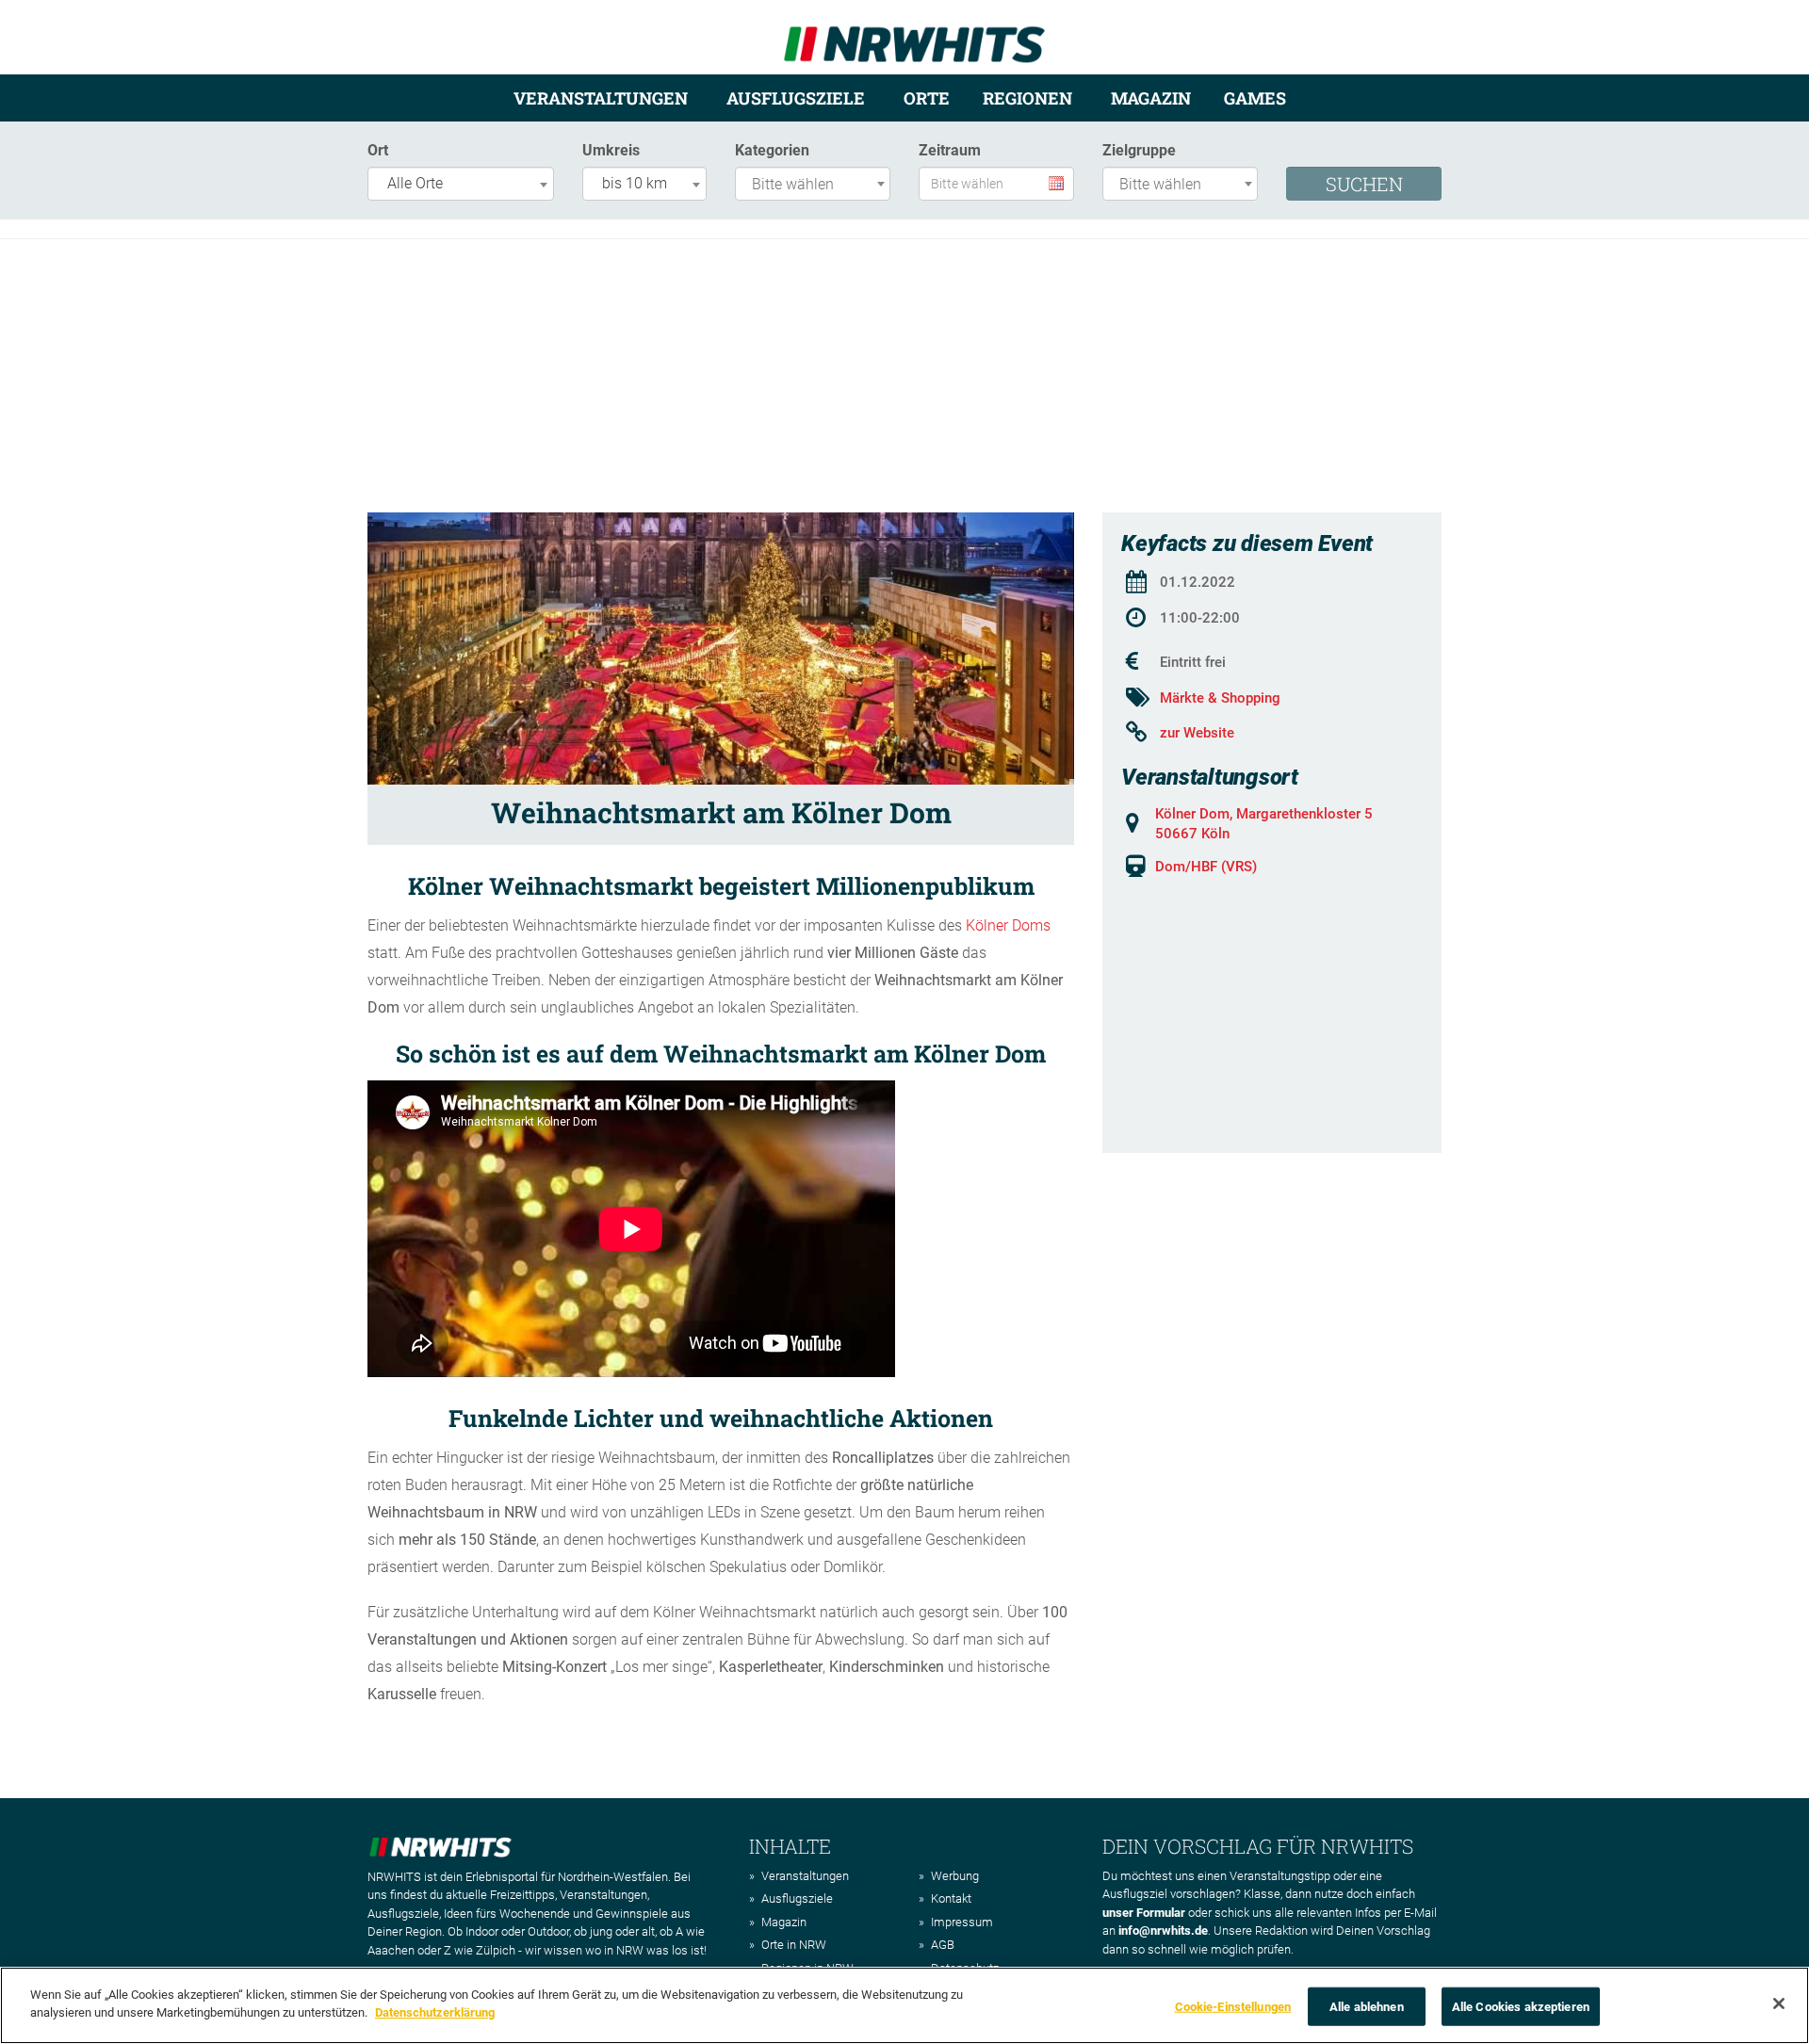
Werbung (955, 1876)
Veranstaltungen (601, 98)
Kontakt (951, 1898)
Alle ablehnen (1367, 2007)
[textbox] (817, 185)
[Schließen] (1779, 2003)
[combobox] (461, 184)
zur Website (1197, 733)
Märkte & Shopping (1220, 698)
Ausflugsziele (796, 98)
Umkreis (611, 150)
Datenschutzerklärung (435, 2012)
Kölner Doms (1008, 925)
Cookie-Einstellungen (1233, 2007)
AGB (943, 1945)
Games (1255, 98)
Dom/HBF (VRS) (1206, 867)
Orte (927, 98)
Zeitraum (950, 150)
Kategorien (772, 150)
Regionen (1027, 98)
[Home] (914, 36)
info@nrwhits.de (1163, 1930)
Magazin (1151, 98)
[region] (904, 2005)
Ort (378, 150)
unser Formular (1144, 1913)
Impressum (962, 1922)
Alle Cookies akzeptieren (1521, 2007)
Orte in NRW (794, 1945)
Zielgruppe (1139, 150)
